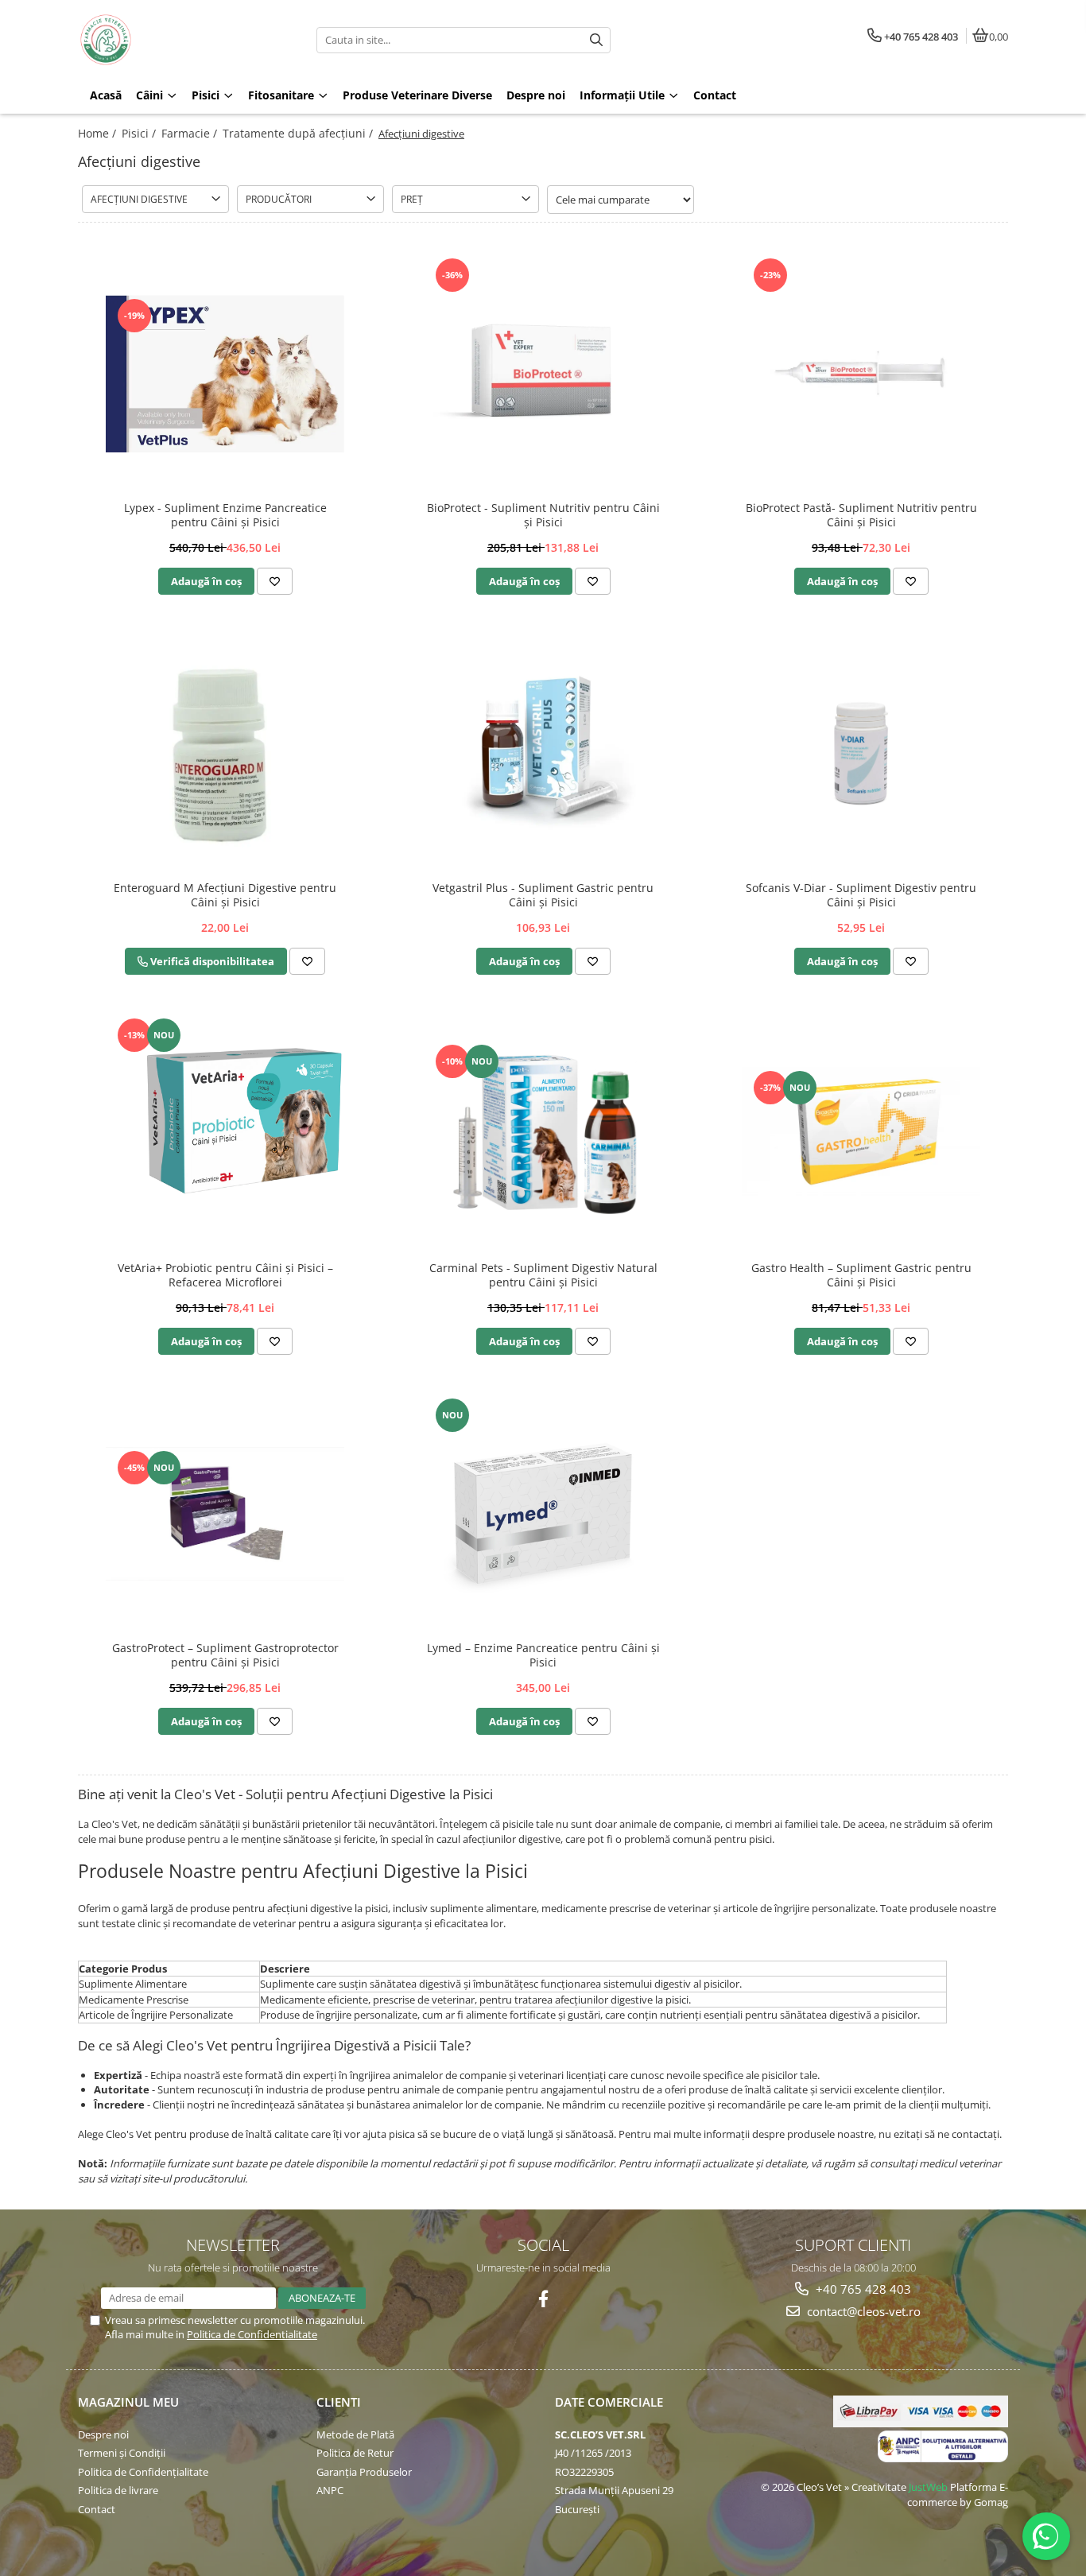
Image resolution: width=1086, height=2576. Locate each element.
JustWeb (928, 2487)
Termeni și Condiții (122, 2453)
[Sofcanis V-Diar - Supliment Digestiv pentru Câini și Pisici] (861, 754)
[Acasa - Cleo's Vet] (177, 40)
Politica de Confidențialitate (143, 2472)
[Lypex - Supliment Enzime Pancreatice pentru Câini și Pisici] (225, 373)
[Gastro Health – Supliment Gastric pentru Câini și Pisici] (861, 1134)
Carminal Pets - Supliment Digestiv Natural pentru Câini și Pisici (543, 1275)
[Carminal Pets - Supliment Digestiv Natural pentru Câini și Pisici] (543, 1134)
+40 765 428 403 (862, 2289)
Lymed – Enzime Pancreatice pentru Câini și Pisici (543, 1655)
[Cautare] (596, 40)
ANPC (330, 2490)
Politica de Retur (355, 2453)
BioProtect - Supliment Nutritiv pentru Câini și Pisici (543, 515)
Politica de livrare (118, 2490)
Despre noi (103, 2434)
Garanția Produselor (364, 2472)
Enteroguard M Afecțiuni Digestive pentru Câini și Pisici (225, 895)
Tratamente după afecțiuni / (299, 133)
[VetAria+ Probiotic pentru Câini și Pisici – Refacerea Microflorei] (225, 1134)
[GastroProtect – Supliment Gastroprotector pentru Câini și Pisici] (225, 1514)
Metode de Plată (355, 2434)
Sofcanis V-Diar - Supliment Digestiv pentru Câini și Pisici (861, 895)
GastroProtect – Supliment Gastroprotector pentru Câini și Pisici (225, 1655)
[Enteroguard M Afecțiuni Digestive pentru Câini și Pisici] (225, 754)
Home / (99, 133)
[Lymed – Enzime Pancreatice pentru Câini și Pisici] (543, 1514)
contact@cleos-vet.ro (862, 2311)
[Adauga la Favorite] (275, 581)
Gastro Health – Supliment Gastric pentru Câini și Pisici (861, 1275)
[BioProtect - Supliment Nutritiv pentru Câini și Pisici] (543, 374)
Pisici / (140, 133)
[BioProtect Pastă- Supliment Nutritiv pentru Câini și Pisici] (861, 374)
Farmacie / (191, 133)
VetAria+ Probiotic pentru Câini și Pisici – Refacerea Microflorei (225, 1275)
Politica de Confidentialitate (252, 2334)
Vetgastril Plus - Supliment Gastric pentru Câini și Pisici (543, 895)
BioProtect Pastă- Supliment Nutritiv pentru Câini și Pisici (861, 515)
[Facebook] (543, 2299)
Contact (97, 2509)
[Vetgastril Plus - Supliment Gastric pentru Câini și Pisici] (543, 754)
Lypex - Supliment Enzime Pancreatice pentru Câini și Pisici (225, 515)
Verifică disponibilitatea (211, 961)
